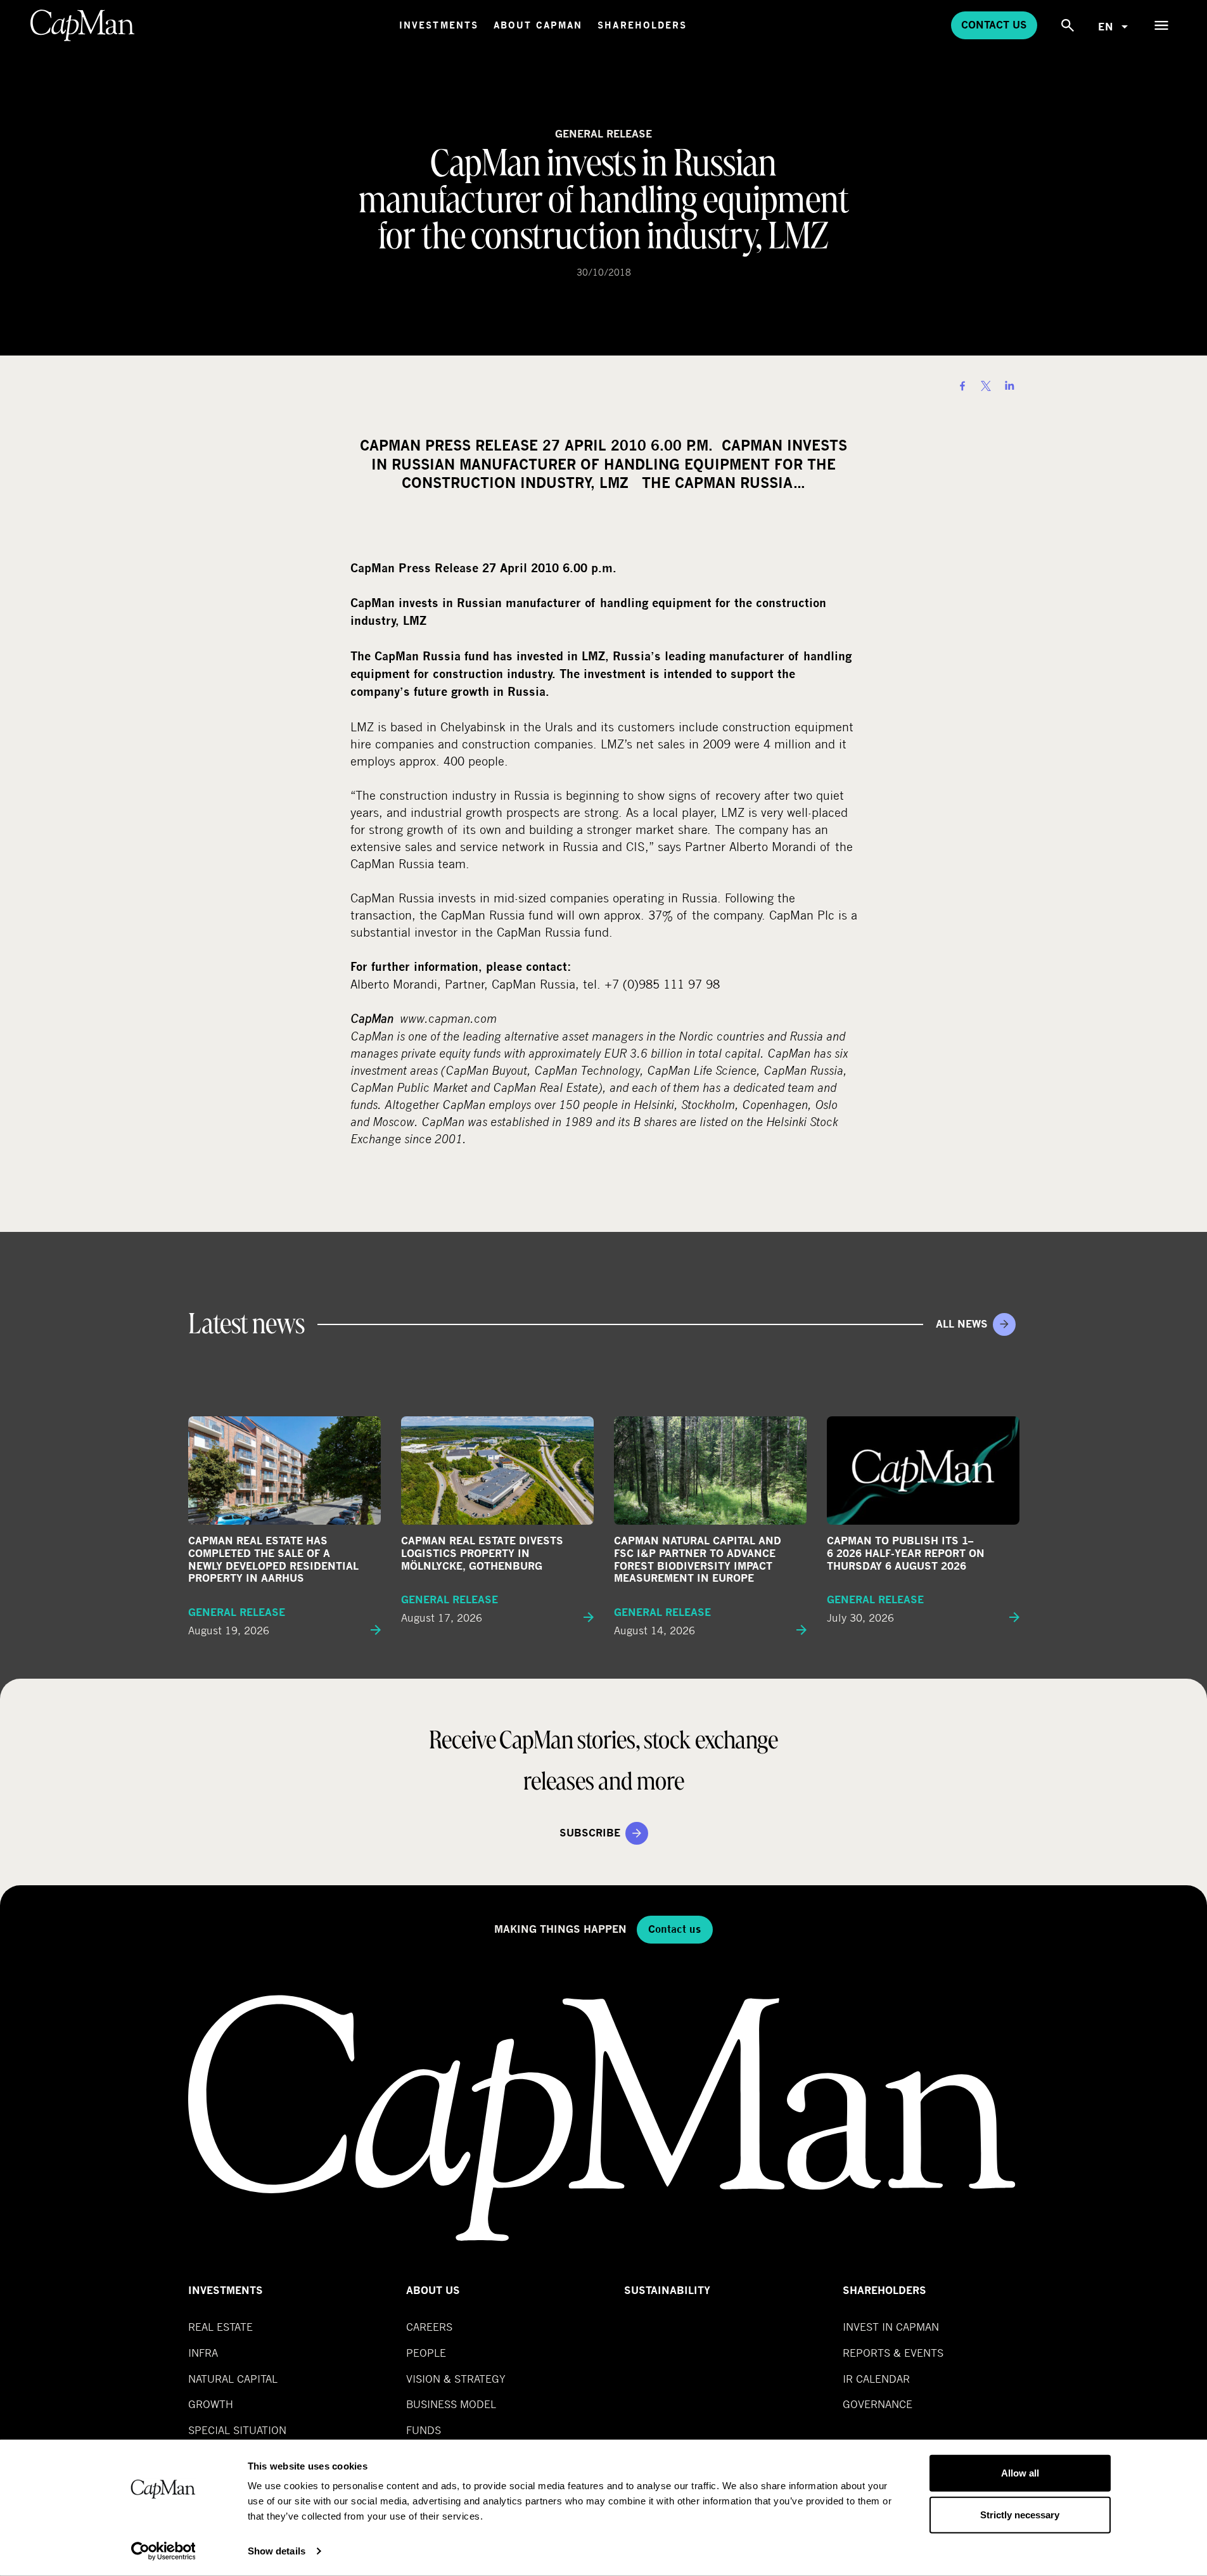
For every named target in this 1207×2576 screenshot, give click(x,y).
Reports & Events (893, 2353)
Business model (451, 2404)
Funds (424, 2430)
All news (962, 1324)
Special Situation (237, 2430)
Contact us (994, 25)
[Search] (1068, 25)
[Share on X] (986, 386)
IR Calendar (876, 2379)
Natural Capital (233, 2379)
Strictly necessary (1020, 2514)
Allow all (1020, 2473)
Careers (429, 2327)
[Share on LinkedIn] (1009, 386)
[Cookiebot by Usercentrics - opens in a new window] (163, 2551)
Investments (439, 25)
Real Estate (220, 2327)
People (426, 2353)
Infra (203, 2353)
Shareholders (642, 25)
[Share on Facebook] (962, 386)
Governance (878, 2404)
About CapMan (538, 25)
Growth (211, 2404)
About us (433, 2291)
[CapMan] (83, 25)
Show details (277, 2551)
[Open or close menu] (1161, 25)
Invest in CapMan (891, 2327)
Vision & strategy (456, 2379)
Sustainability (667, 2291)
